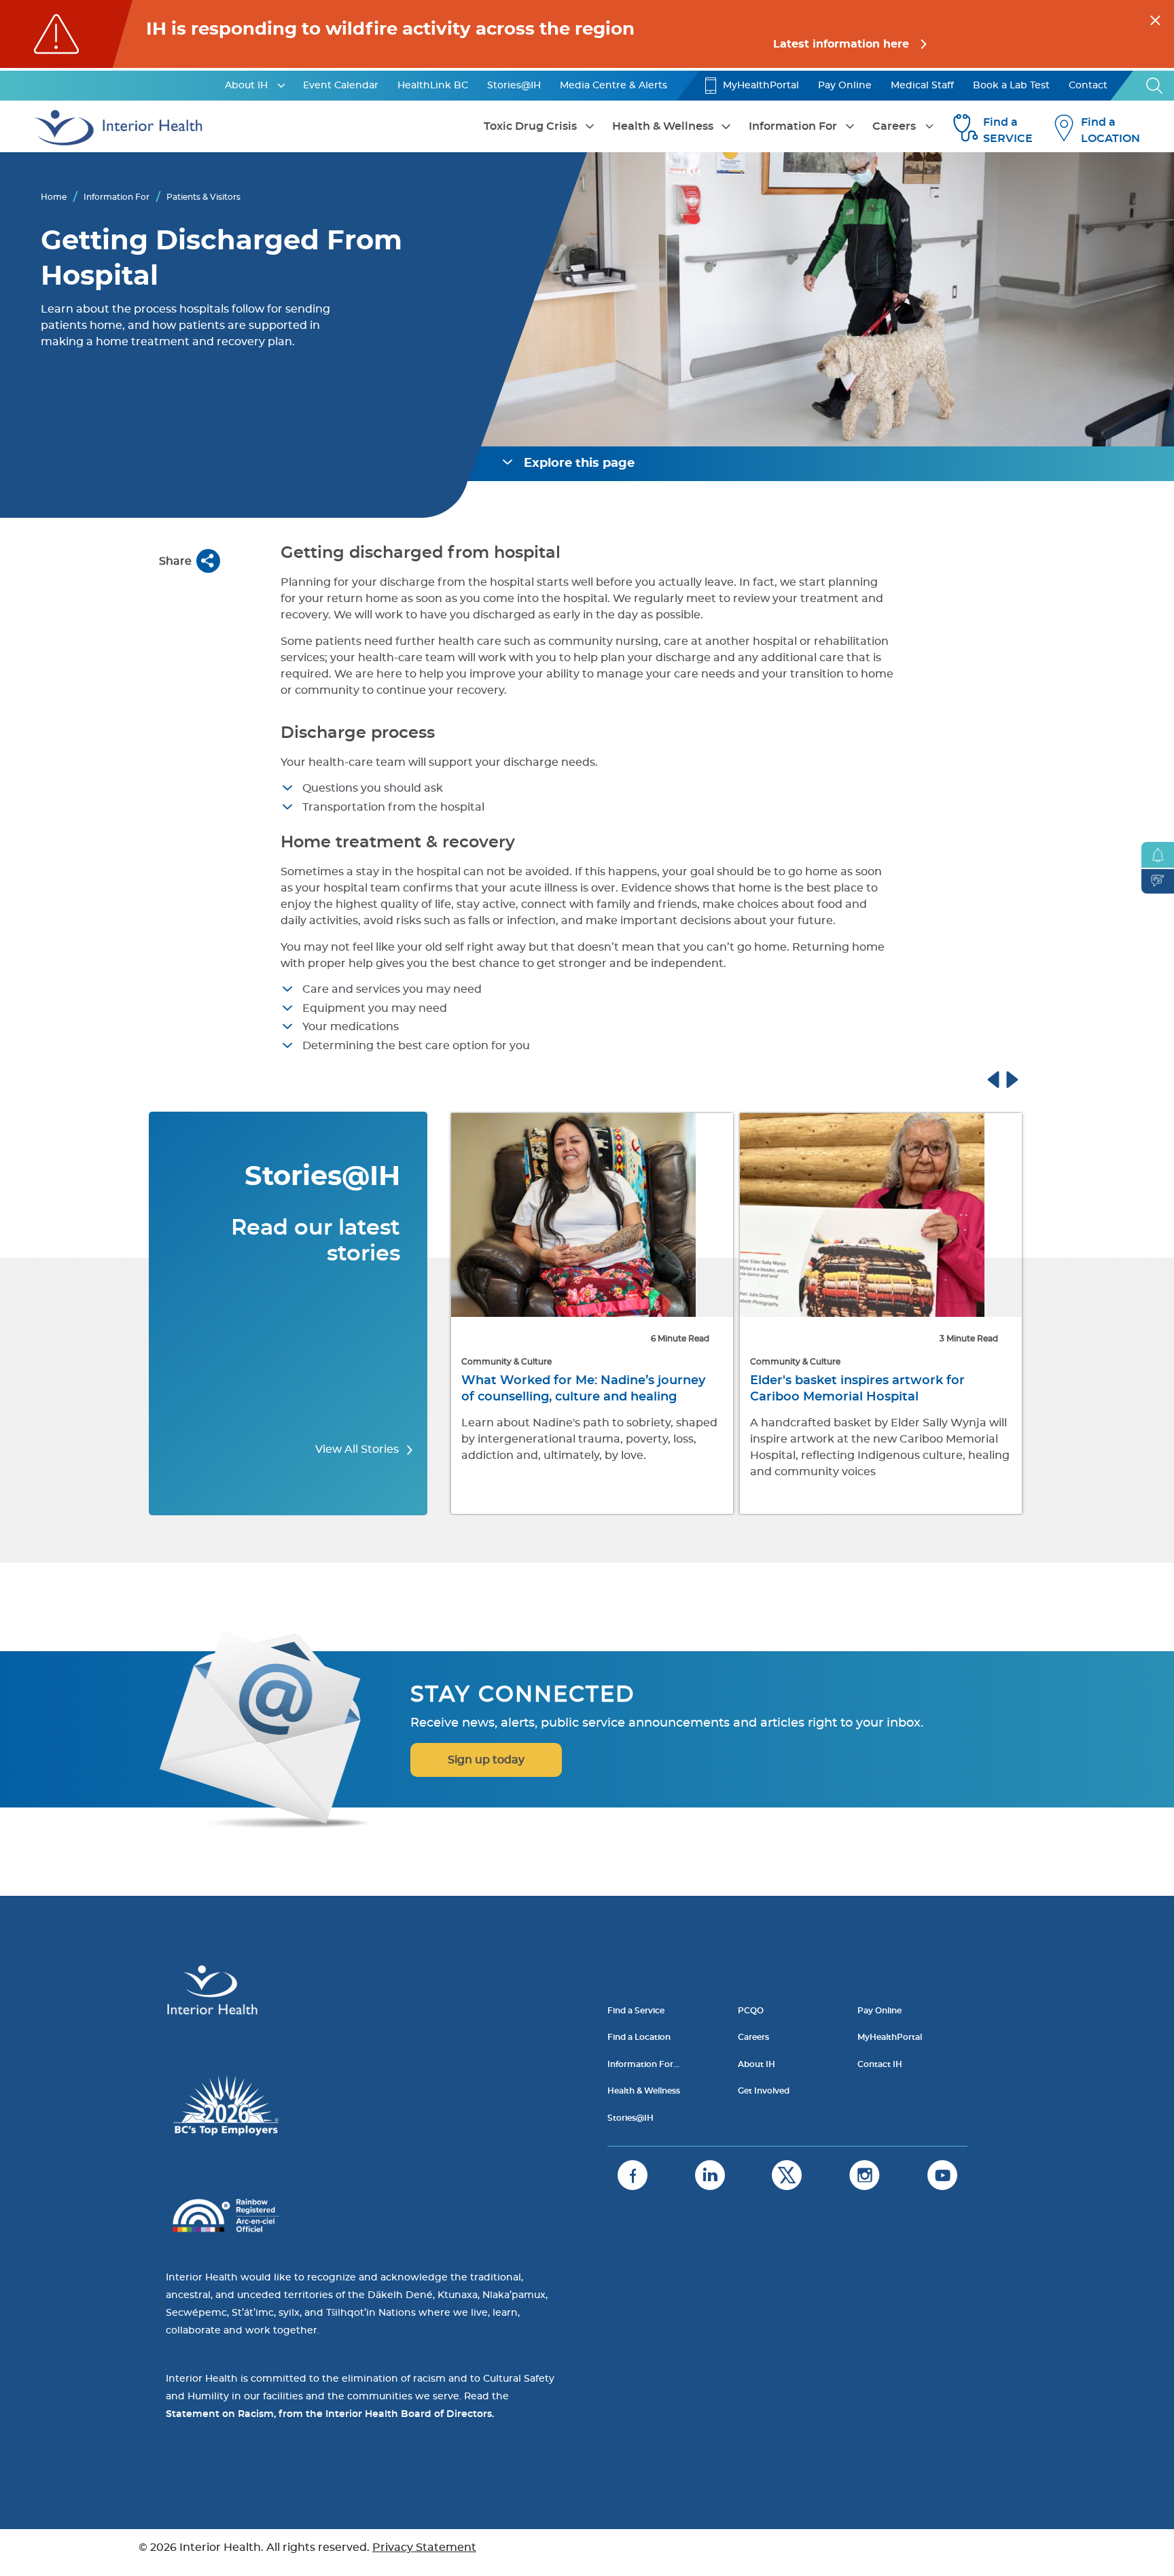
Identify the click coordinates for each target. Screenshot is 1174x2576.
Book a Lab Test (1011, 86)
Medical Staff (922, 86)
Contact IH (880, 2064)
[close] (1155, 18)
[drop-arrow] (281, 86)
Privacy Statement (424, 2547)
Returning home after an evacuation (865, 1381)
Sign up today (486, 1760)
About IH (246, 86)
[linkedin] (710, 2175)
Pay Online (845, 86)
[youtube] (942, 2175)
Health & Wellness (663, 126)
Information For (793, 126)
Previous (1006, 1078)
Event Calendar (341, 86)
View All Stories (358, 1449)
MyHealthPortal (761, 86)
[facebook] (633, 2175)
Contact (1088, 86)
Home (54, 197)
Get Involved (764, 2091)
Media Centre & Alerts (613, 86)
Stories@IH (514, 86)
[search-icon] (1155, 86)
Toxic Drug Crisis (530, 126)
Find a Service (636, 2011)
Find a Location (639, 2037)
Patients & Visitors (203, 197)
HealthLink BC (433, 86)
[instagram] (865, 2175)
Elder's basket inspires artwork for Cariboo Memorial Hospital (569, 1389)
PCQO (751, 2011)
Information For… (643, 2064)
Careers (894, 126)
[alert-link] (587, 34)
